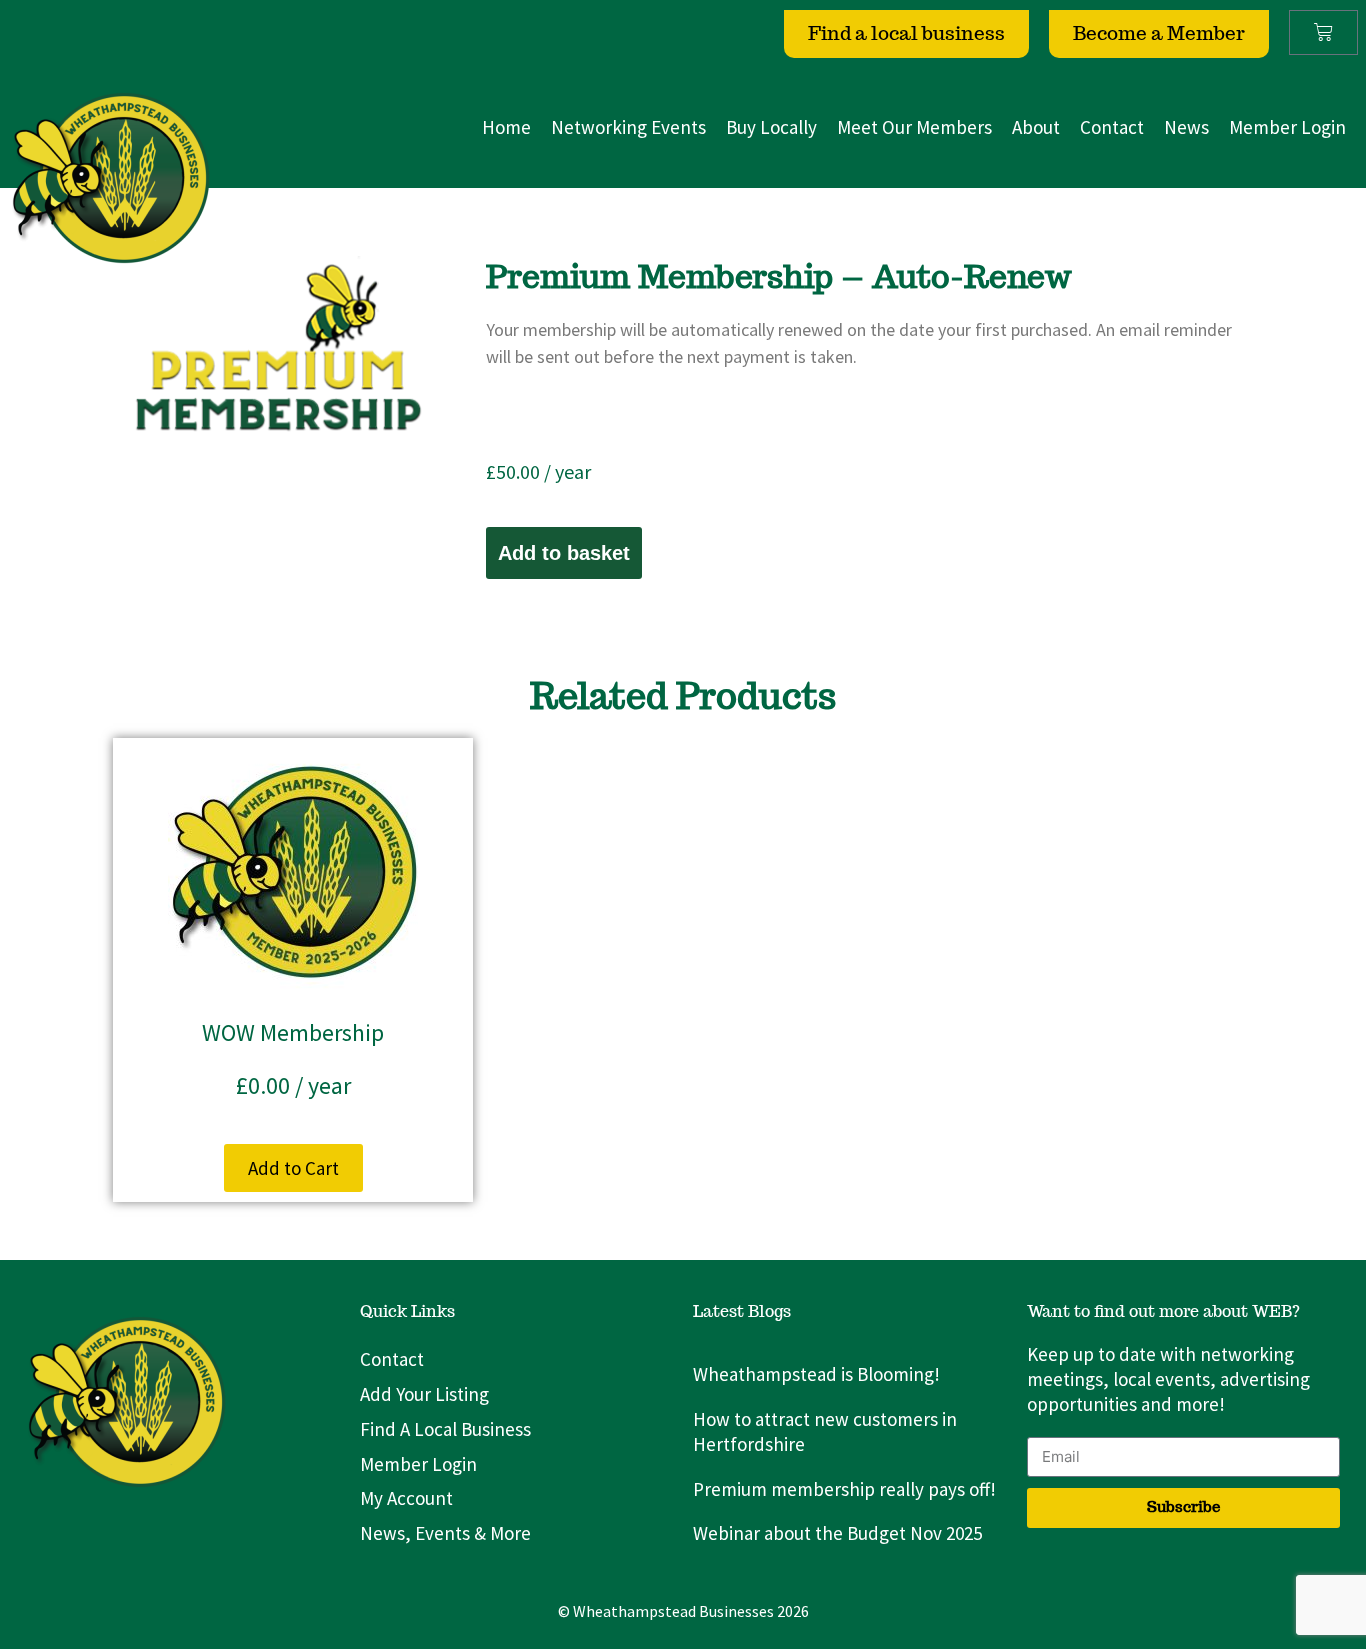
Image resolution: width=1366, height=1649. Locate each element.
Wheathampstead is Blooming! (816, 1374)
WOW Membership (293, 1032)
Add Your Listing (424, 1394)
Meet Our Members (914, 127)
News (1186, 127)
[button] (293, 1168)
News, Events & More (445, 1533)
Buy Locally (771, 127)
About (1036, 127)
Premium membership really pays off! (844, 1489)
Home (506, 127)
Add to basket (564, 553)
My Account (406, 1498)
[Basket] (1323, 32)
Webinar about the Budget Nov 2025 (837, 1533)
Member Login (1287, 127)
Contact (1112, 127)
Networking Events (628, 127)
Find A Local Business (445, 1429)
